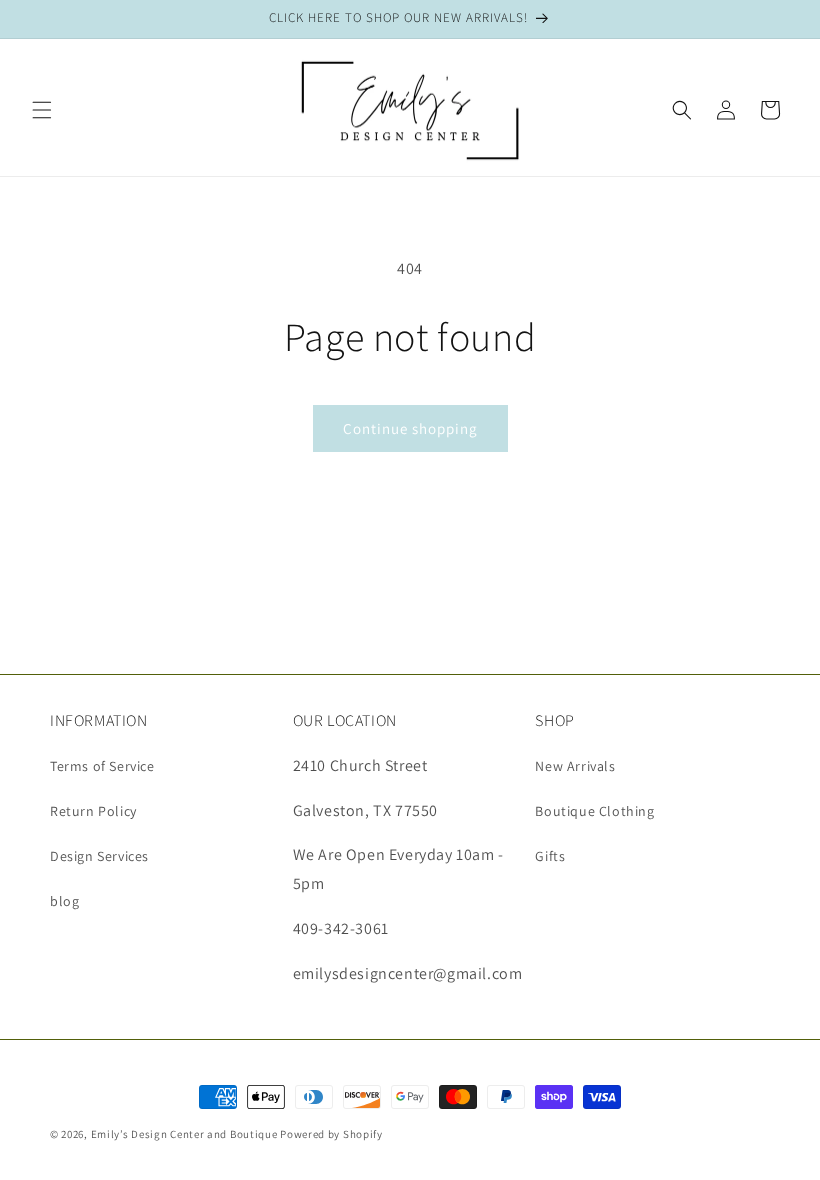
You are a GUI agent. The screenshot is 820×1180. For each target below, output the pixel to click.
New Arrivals (575, 766)
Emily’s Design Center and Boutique (184, 1134)
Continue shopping (410, 428)
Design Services (99, 856)
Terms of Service (102, 766)
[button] (42, 110)
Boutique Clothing (594, 811)
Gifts (550, 856)
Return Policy (93, 811)
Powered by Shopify (331, 1134)
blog (64, 901)
